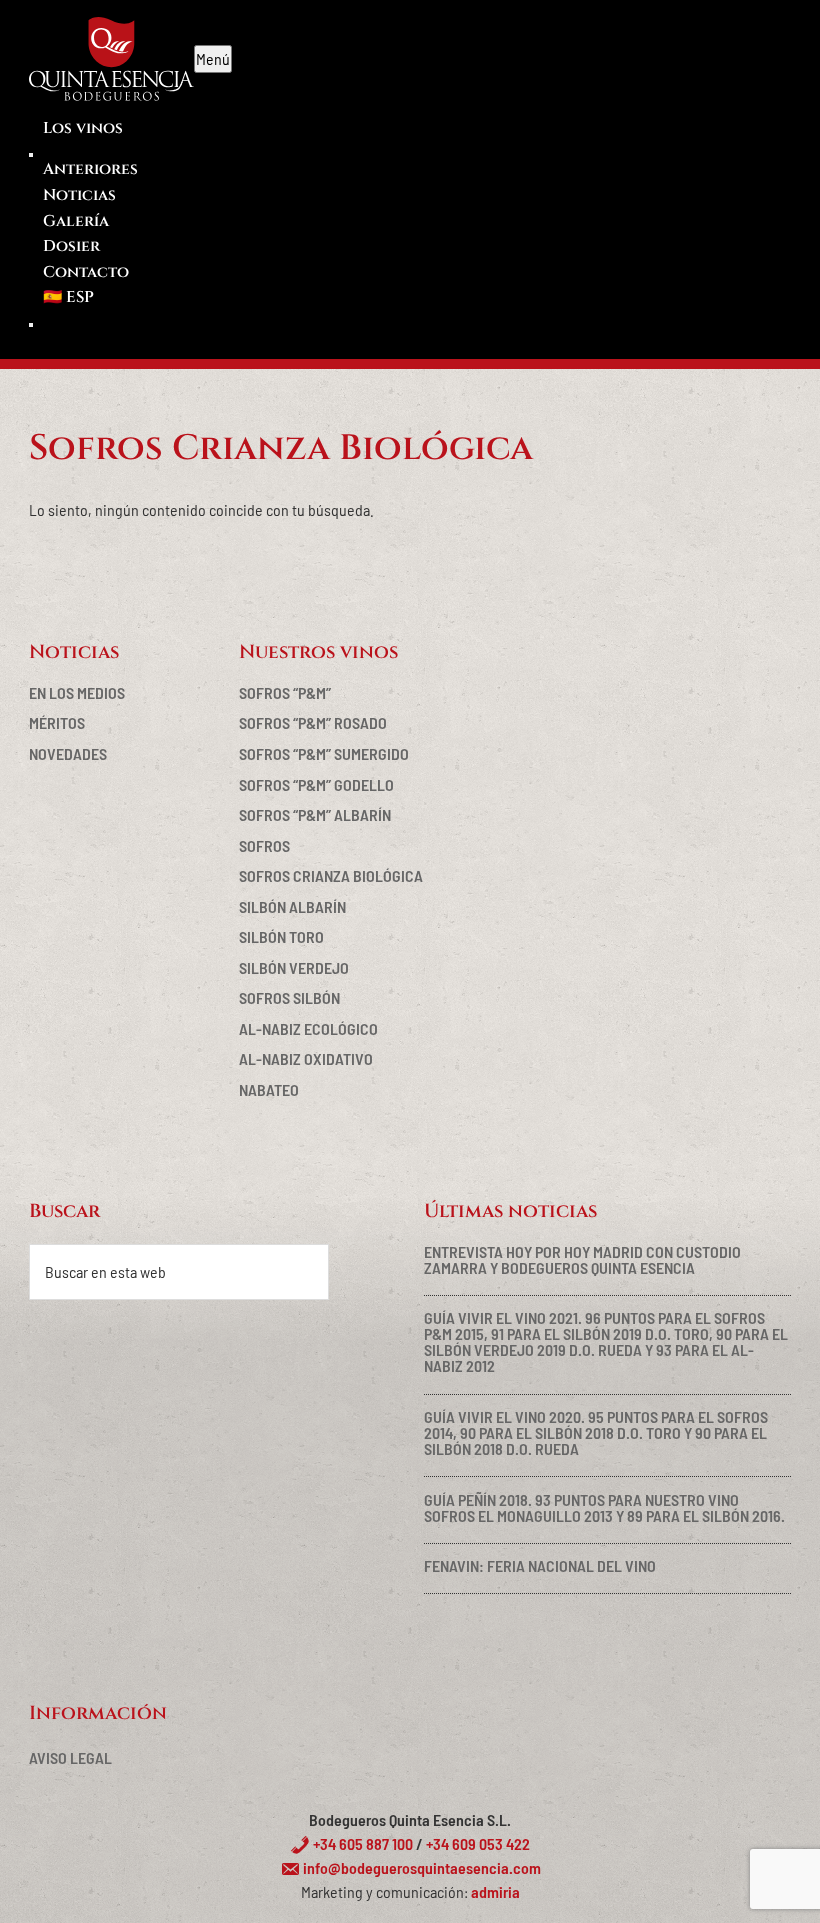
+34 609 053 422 (478, 1843)
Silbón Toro (281, 936)
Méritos (57, 722)
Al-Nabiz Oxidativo (306, 1058)
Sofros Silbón (289, 997)
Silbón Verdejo (294, 967)
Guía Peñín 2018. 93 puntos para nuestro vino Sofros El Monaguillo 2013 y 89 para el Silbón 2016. (604, 1507)
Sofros (264, 845)
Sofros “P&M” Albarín (315, 814)
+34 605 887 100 (361, 1843)
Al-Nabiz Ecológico (308, 1028)
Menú (213, 58)
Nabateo (269, 1089)
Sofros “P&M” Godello (316, 784)
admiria (495, 1891)
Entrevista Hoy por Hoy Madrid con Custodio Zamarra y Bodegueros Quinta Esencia (582, 1259)
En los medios (77, 692)
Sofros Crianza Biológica (331, 875)
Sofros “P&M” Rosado (313, 722)
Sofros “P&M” (285, 692)
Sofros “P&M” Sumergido (324, 753)
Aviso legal (70, 1757)
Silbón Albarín (292, 906)
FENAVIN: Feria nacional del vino (540, 1565)
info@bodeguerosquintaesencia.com (420, 1867)
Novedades (68, 753)
